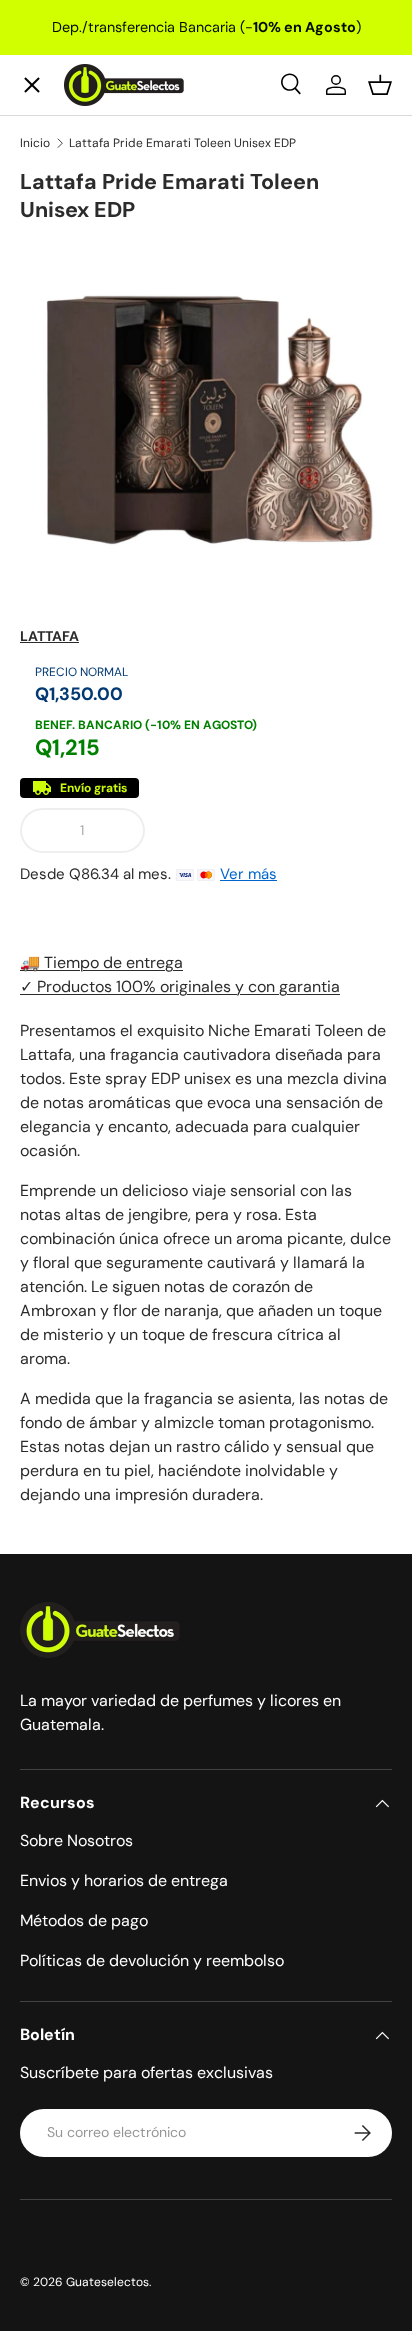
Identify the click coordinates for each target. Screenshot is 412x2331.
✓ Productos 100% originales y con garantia (180, 986)
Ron (51, 646)
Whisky (65, 208)
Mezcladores (86, 500)
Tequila (64, 281)
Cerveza (68, 427)
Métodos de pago (84, 1920)
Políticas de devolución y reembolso (152, 1960)
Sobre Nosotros (76, 1840)
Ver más (248, 874)
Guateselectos (107, 2282)
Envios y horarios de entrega (124, 1880)
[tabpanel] (206, 1263)
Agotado (276, 830)
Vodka (60, 354)
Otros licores (88, 573)
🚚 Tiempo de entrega (101, 962)
